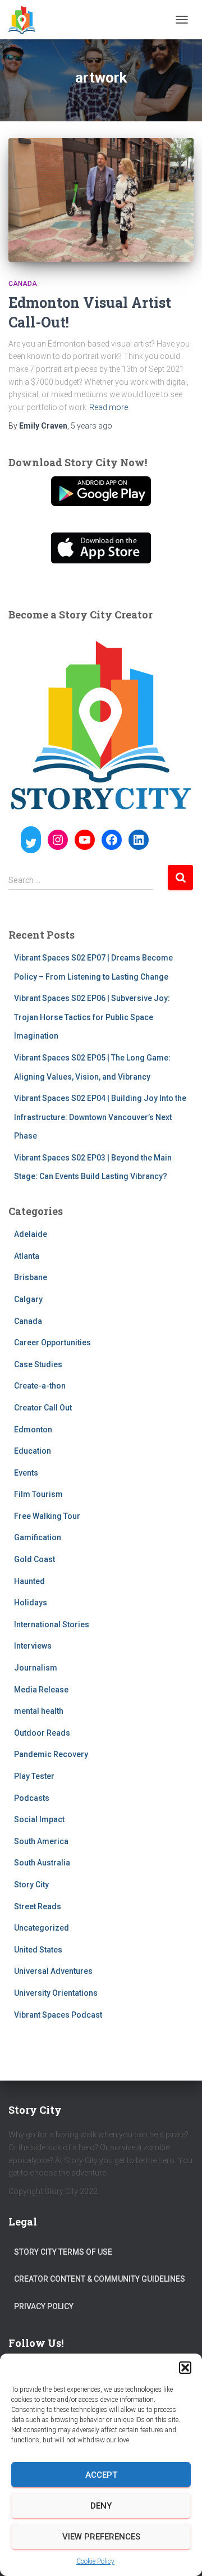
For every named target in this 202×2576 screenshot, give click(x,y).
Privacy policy (44, 2306)
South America (41, 1841)
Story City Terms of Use (63, 2252)
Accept (101, 2475)
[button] (185, 2368)
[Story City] (26, 20)
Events (26, 1473)
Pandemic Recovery (51, 1754)
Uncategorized (42, 1928)
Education (33, 1451)
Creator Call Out (43, 1408)
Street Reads (38, 1906)
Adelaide (31, 1234)
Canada (23, 284)
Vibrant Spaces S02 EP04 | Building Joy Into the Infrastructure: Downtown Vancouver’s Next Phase (100, 1117)
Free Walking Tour (47, 1516)
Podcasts (32, 1798)
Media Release (41, 1690)
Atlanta (27, 1256)
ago (91, 426)
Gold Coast (35, 1559)
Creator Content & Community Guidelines (100, 2279)
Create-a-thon (40, 1386)
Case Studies (38, 1364)
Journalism (36, 1668)
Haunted (29, 1581)
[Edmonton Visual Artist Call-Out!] (101, 200)
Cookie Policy (95, 2561)
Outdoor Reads (42, 1733)
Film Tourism (38, 1494)
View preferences (101, 2537)
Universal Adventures (53, 1971)
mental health (39, 1711)
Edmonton (33, 1430)
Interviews (33, 1646)
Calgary (28, 1299)
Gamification (38, 1537)
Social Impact (39, 1819)
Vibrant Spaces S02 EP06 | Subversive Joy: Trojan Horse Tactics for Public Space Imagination (92, 1017)
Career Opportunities (52, 1342)
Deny (101, 2506)
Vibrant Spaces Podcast (58, 2015)
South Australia (42, 1863)
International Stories (52, 1624)
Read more (109, 407)
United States (38, 1950)
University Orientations (56, 1993)
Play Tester (34, 1776)
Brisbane (31, 1277)
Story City (31, 1885)
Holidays (31, 1603)
